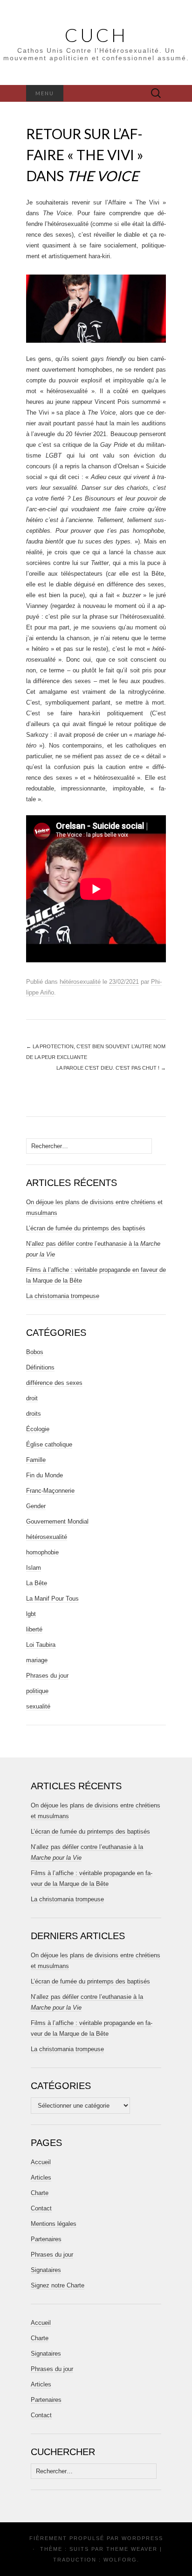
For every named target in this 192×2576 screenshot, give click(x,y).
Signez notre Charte (58, 2285)
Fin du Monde (45, 1475)
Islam (34, 1568)
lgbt (31, 1614)
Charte (40, 2193)
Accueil (41, 2162)
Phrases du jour (47, 1676)
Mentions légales (54, 2224)
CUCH (96, 35)
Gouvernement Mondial (57, 1521)
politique (37, 1691)
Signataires (46, 2270)
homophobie (42, 1552)
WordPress (142, 2538)
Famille (36, 1460)
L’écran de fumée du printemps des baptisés (86, 1228)
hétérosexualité (80, 982)
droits (34, 1414)
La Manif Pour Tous (52, 1599)
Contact (41, 2208)
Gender (36, 1506)
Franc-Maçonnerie (50, 1491)
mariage (37, 1660)
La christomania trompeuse (63, 1296)
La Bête (37, 1583)
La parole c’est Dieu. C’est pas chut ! (111, 1068)
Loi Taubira (41, 1645)
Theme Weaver (132, 2549)
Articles (41, 2177)
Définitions (40, 1367)
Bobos (35, 1352)
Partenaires (46, 2239)
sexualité (38, 1706)
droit (32, 1398)
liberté (34, 1629)
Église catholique (49, 1444)
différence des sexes (54, 1383)
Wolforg (120, 2560)
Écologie (38, 1429)
